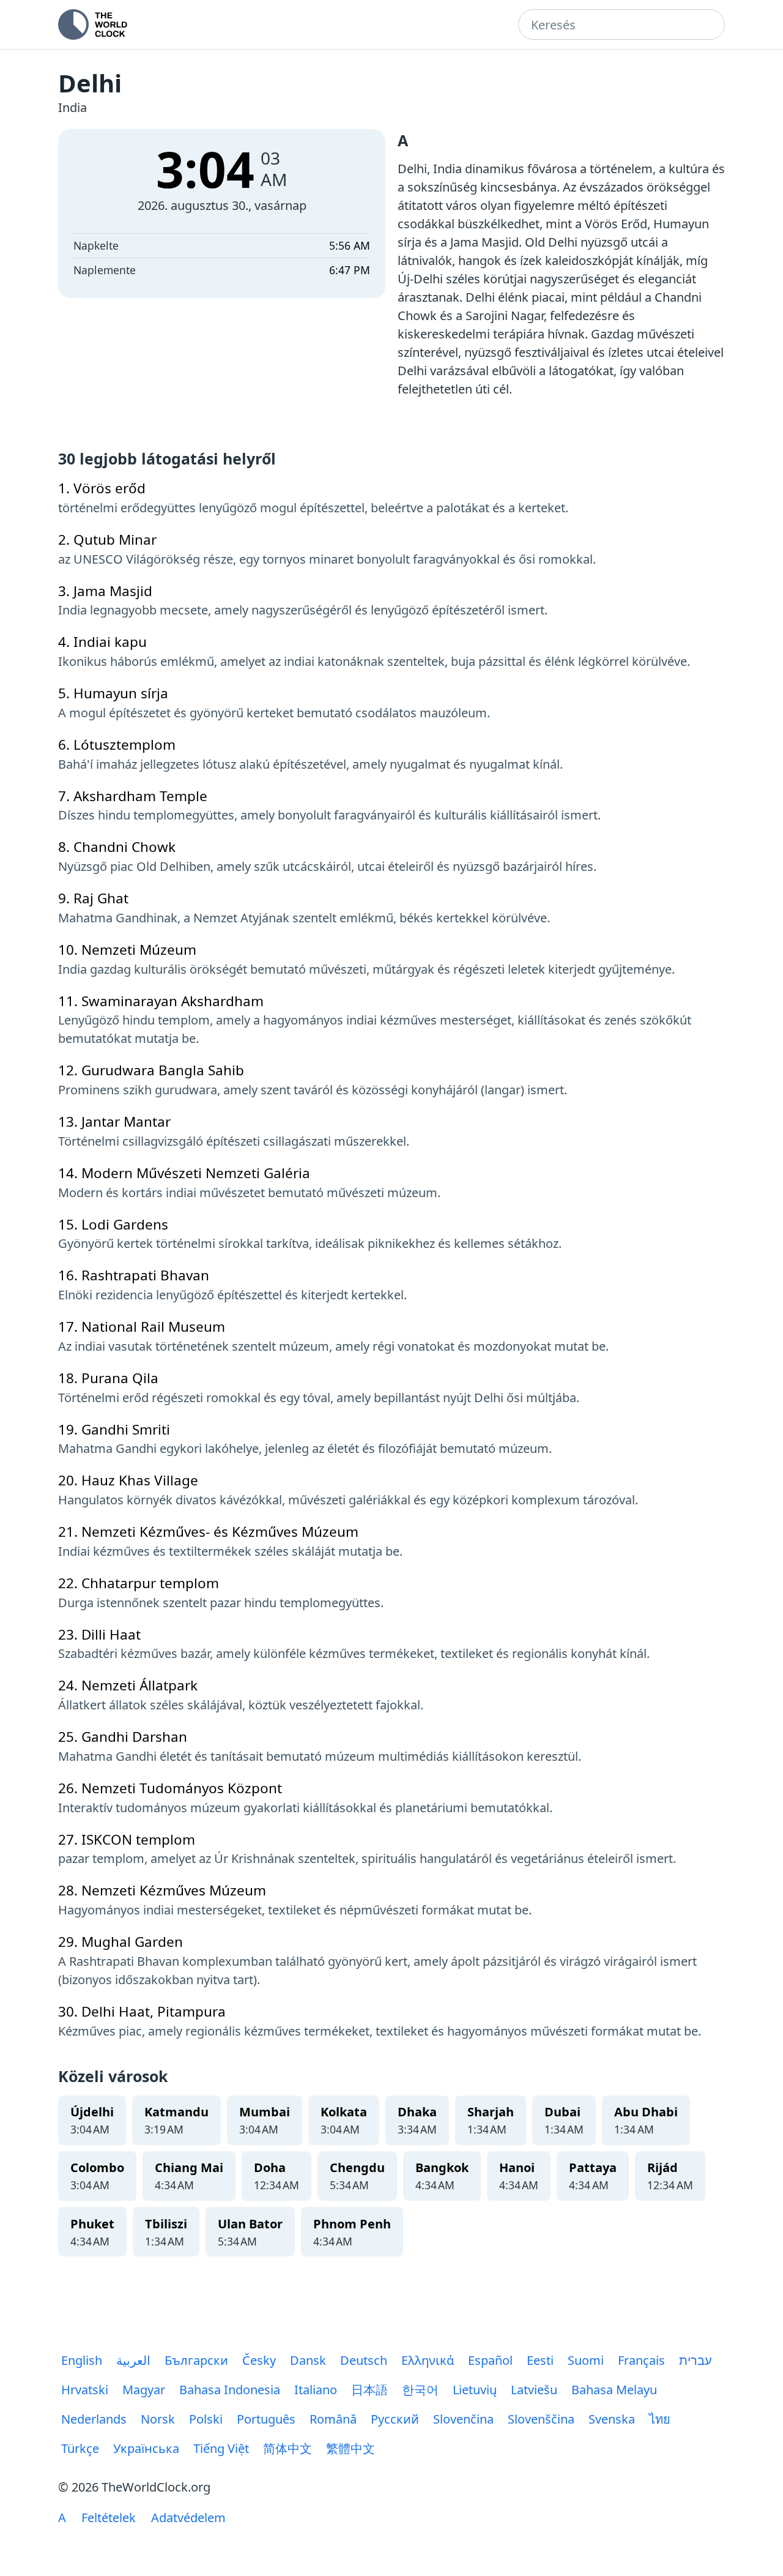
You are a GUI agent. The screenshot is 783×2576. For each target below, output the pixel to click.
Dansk (308, 2360)
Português (266, 2419)
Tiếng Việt (221, 2448)
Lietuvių (475, 2390)
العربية (133, 2360)
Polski (206, 2419)
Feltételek (109, 2518)
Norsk (158, 2419)
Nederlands (94, 2419)
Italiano (316, 2390)
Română (333, 2419)
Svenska (612, 2419)
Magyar (144, 2390)
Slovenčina (463, 2419)
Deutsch (364, 2360)
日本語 (369, 2390)
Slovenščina (541, 2419)
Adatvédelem (188, 2518)
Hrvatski (85, 2390)
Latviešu (534, 2390)
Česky (259, 2360)
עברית (696, 2360)
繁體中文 (351, 2448)
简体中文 (288, 2448)
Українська (146, 2448)
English (82, 2360)
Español (490, 2360)
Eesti (540, 2360)
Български (196, 2360)
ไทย (660, 2419)
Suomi (586, 2360)
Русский (395, 2419)
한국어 (420, 2390)
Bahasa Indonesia (230, 2390)
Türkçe (80, 2448)
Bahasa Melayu (614, 2390)
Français (641, 2360)
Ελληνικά (428, 2360)
